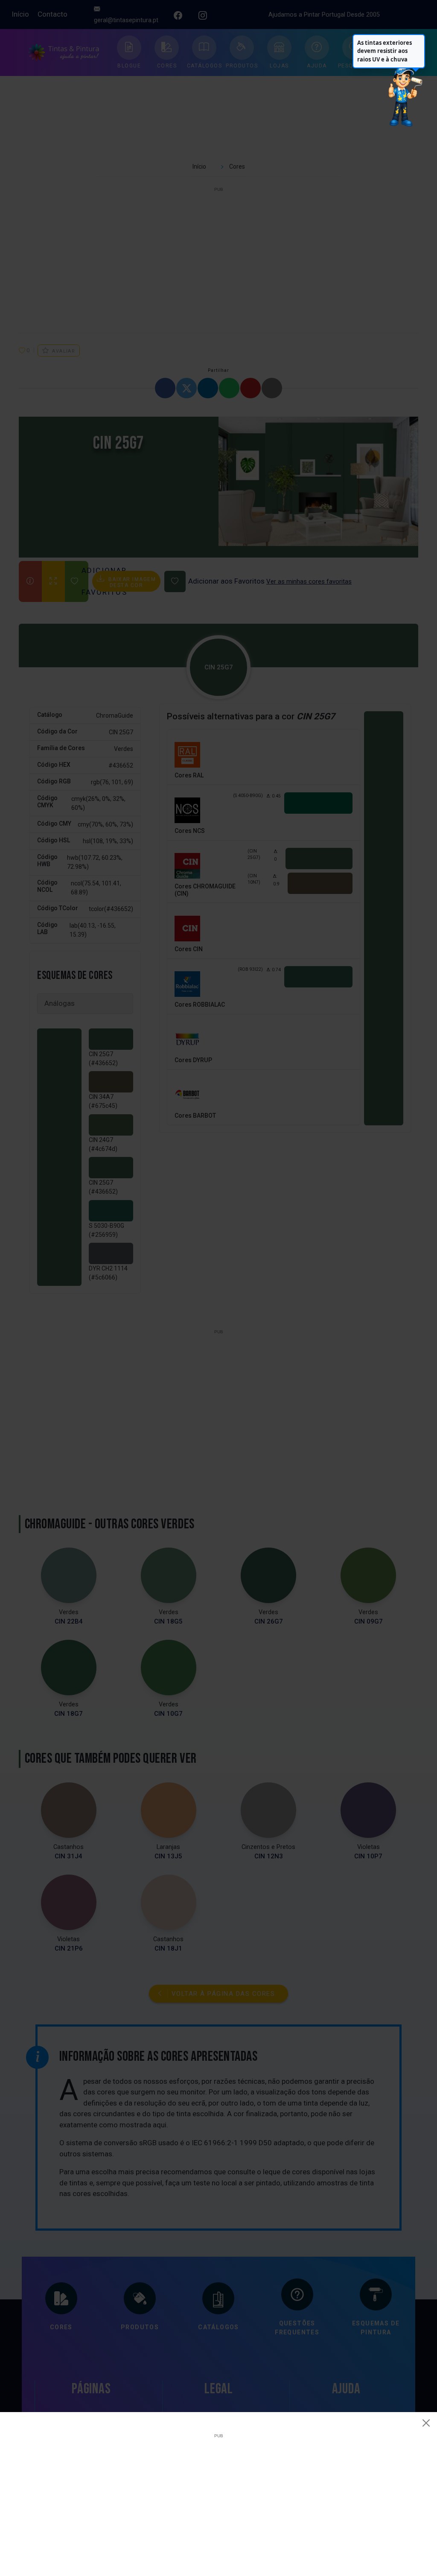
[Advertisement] (218, 2498)
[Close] (426, 2423)
